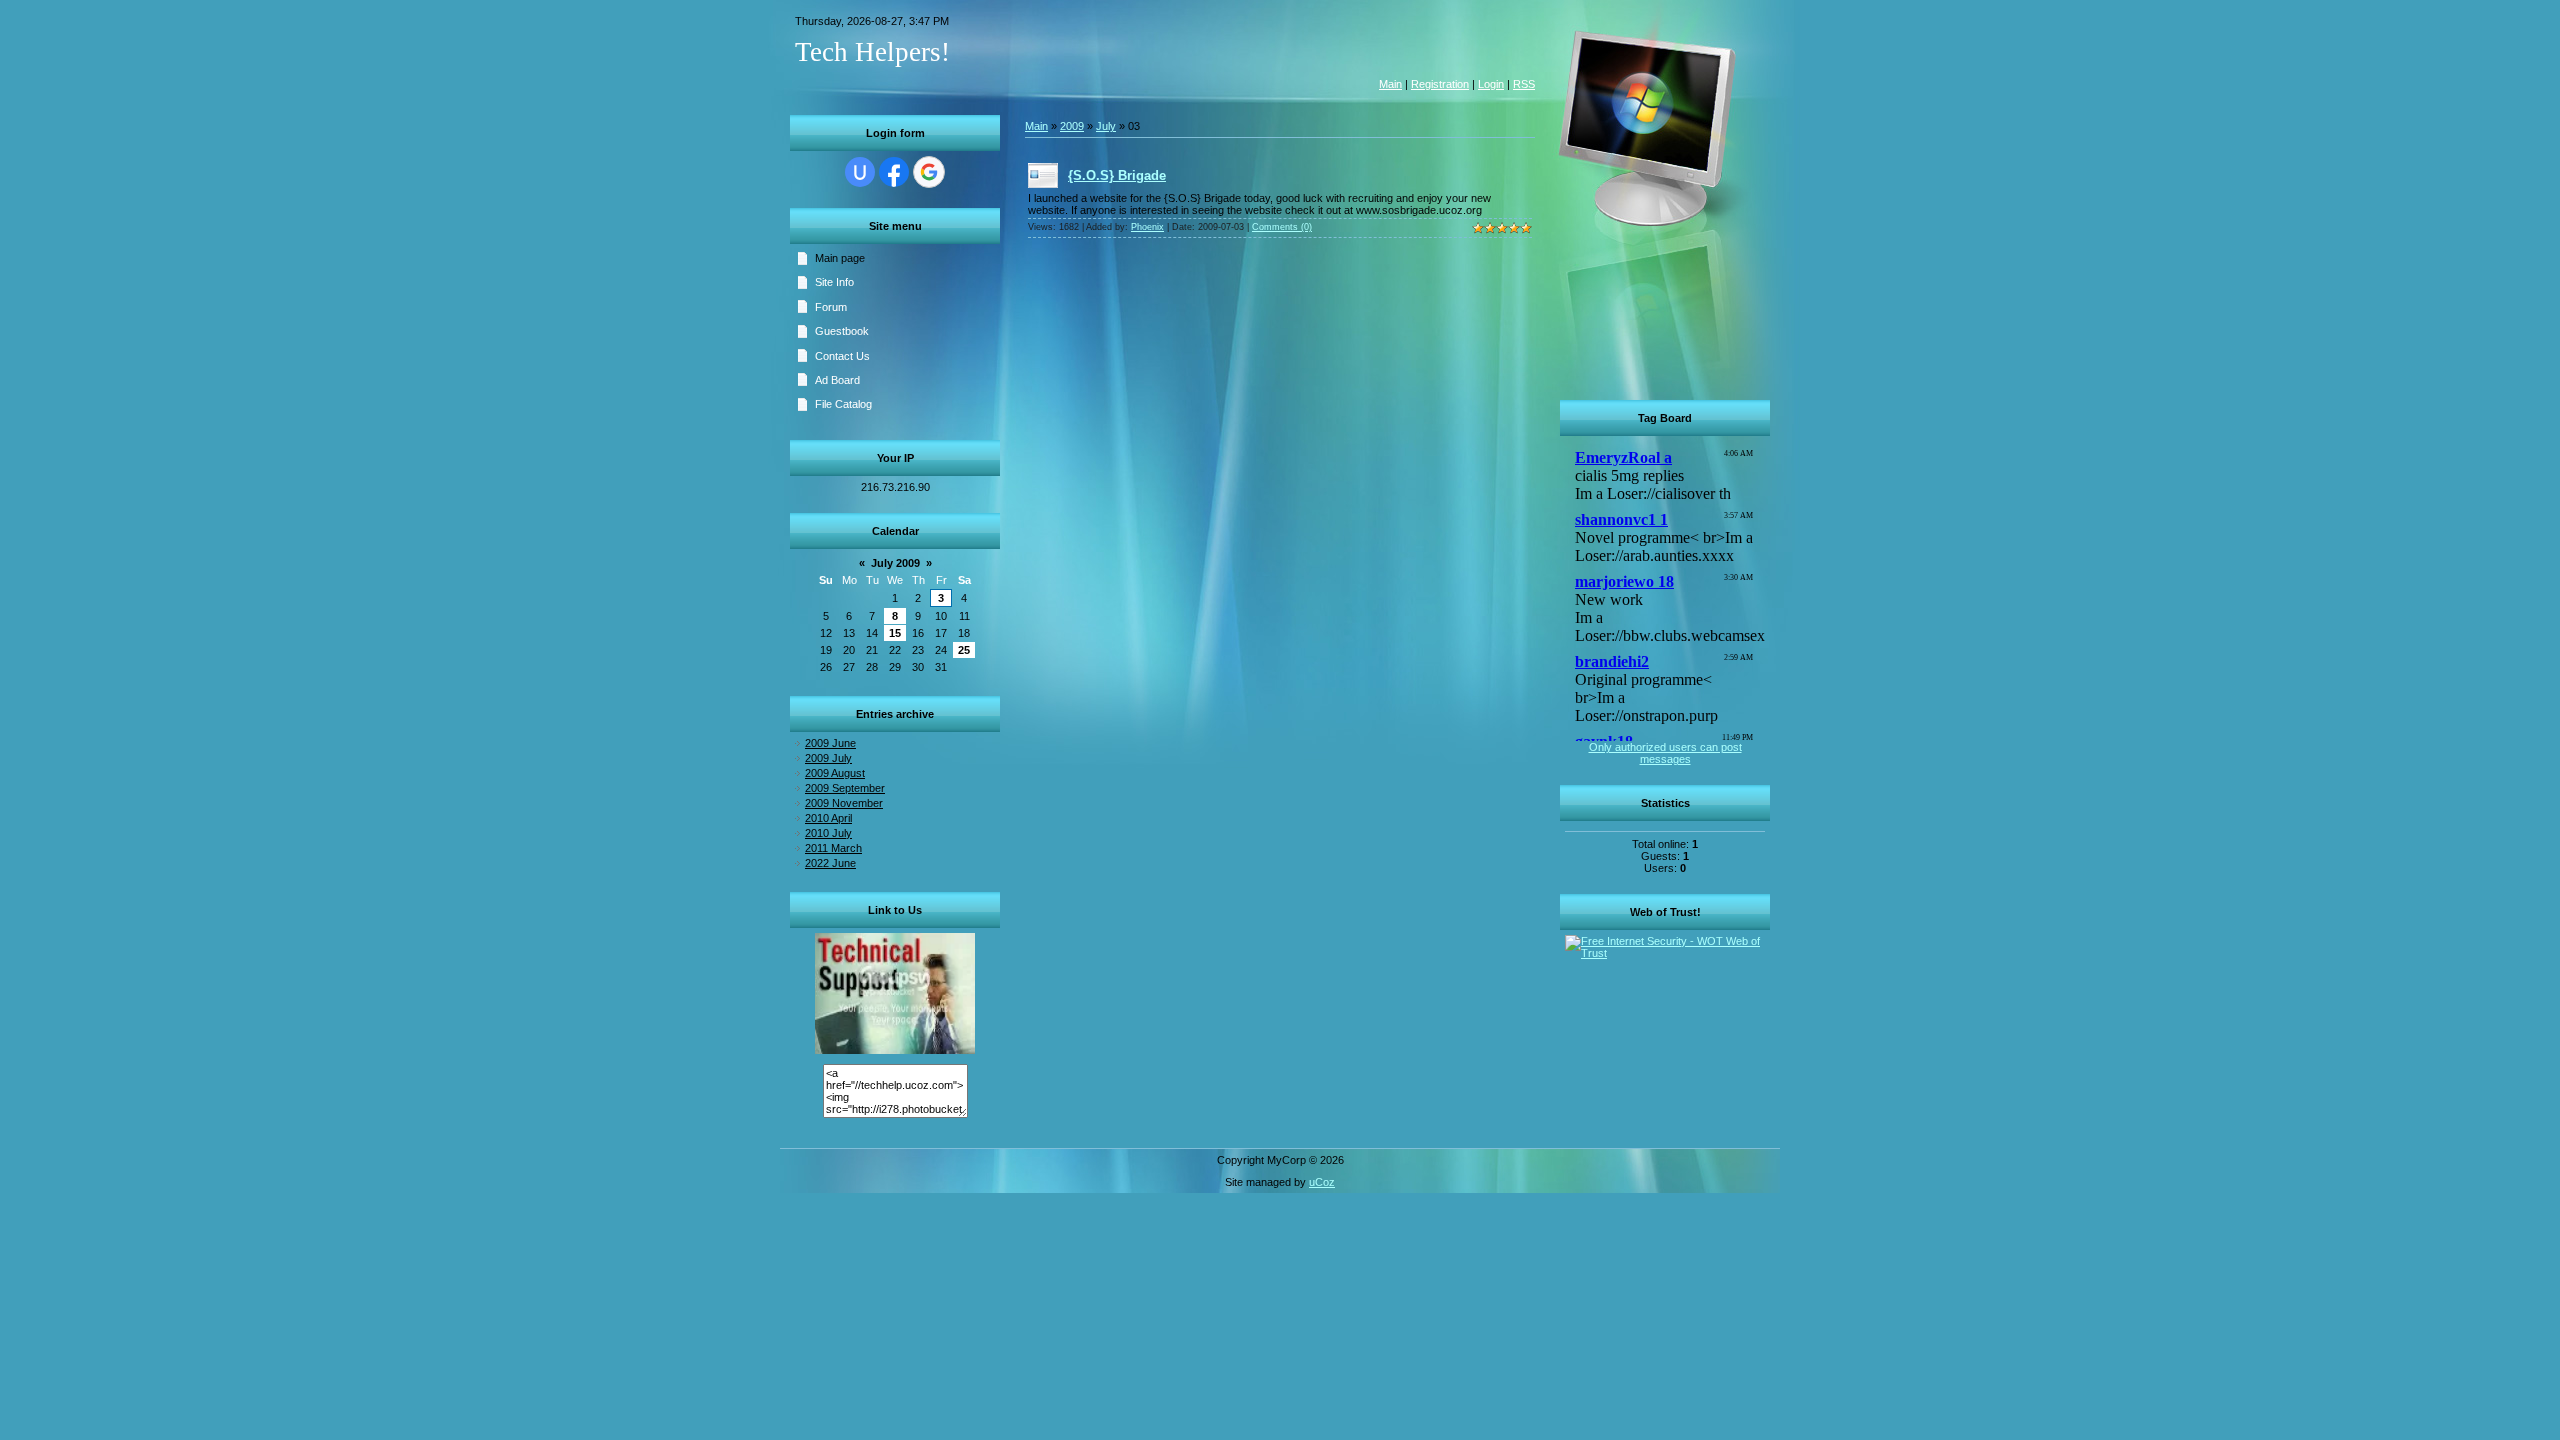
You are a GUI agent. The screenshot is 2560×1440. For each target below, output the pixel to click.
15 (895, 633)
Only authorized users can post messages (1665, 753)
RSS (1524, 84)
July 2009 (895, 563)
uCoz (1322, 1182)
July (1106, 126)
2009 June (830, 743)
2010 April (828, 818)
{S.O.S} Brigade (1117, 175)
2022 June (830, 863)
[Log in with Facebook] (894, 172)
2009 (1072, 126)
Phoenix (1147, 227)
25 (964, 650)
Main (1390, 84)
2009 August (835, 773)
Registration (1440, 84)
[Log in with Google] (929, 172)
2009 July (828, 758)
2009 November (844, 803)
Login (1491, 84)
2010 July (828, 833)
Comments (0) (1282, 227)
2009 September (845, 788)
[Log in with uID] (860, 172)
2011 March (833, 848)
